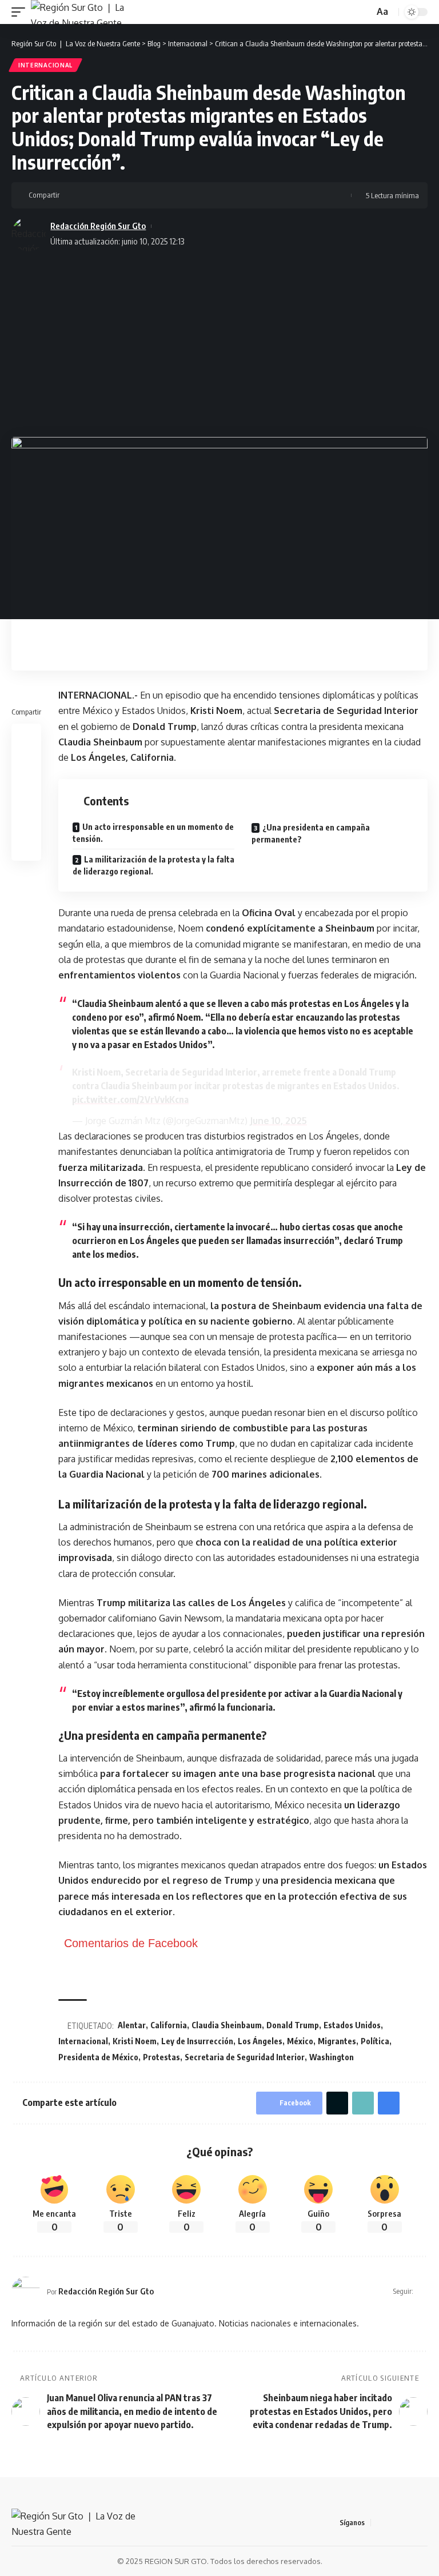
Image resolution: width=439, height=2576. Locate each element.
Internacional (45, 65)
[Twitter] (394, 2523)
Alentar (132, 2025)
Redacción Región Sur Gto (98, 226)
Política (375, 2041)
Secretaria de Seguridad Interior (245, 2057)
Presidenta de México (98, 2057)
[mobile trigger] (21, 12)
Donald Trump (293, 2025)
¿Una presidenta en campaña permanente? (311, 833)
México (300, 2041)
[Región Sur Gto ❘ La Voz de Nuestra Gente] (84, 12)
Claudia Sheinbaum (227, 2025)
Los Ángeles (260, 2041)
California (169, 2025)
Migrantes (337, 2041)
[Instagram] (421, 2523)
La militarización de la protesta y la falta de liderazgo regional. (153, 865)
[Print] (125, 195)
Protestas (161, 2057)
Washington (332, 2057)
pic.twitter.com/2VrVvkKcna (130, 1100)
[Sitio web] (423, 2291)
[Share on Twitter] (89, 195)
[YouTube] (408, 2523)
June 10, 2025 (278, 1121)
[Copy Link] (107, 195)
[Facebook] (380, 2523)
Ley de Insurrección (197, 2041)
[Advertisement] (219, 340)
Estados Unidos (352, 2025)
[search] (364, 12)
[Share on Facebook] (71, 195)
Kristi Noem (135, 2041)
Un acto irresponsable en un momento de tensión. (153, 833)
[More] (142, 195)
